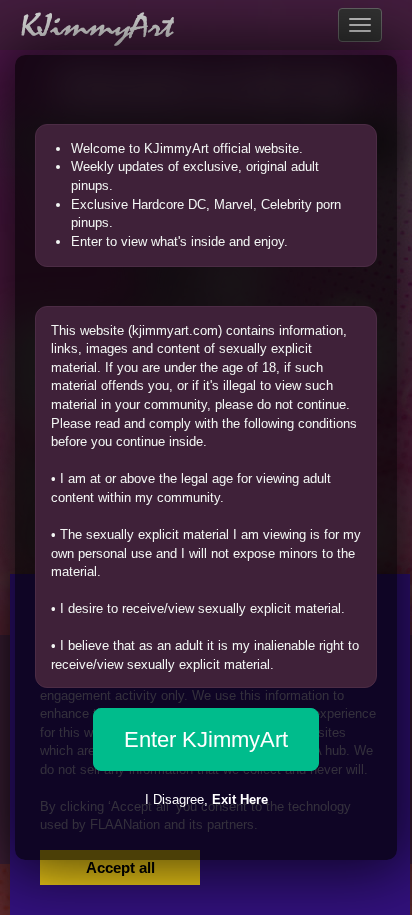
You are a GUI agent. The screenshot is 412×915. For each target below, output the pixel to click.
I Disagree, (206, 799)
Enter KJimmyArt (206, 739)
